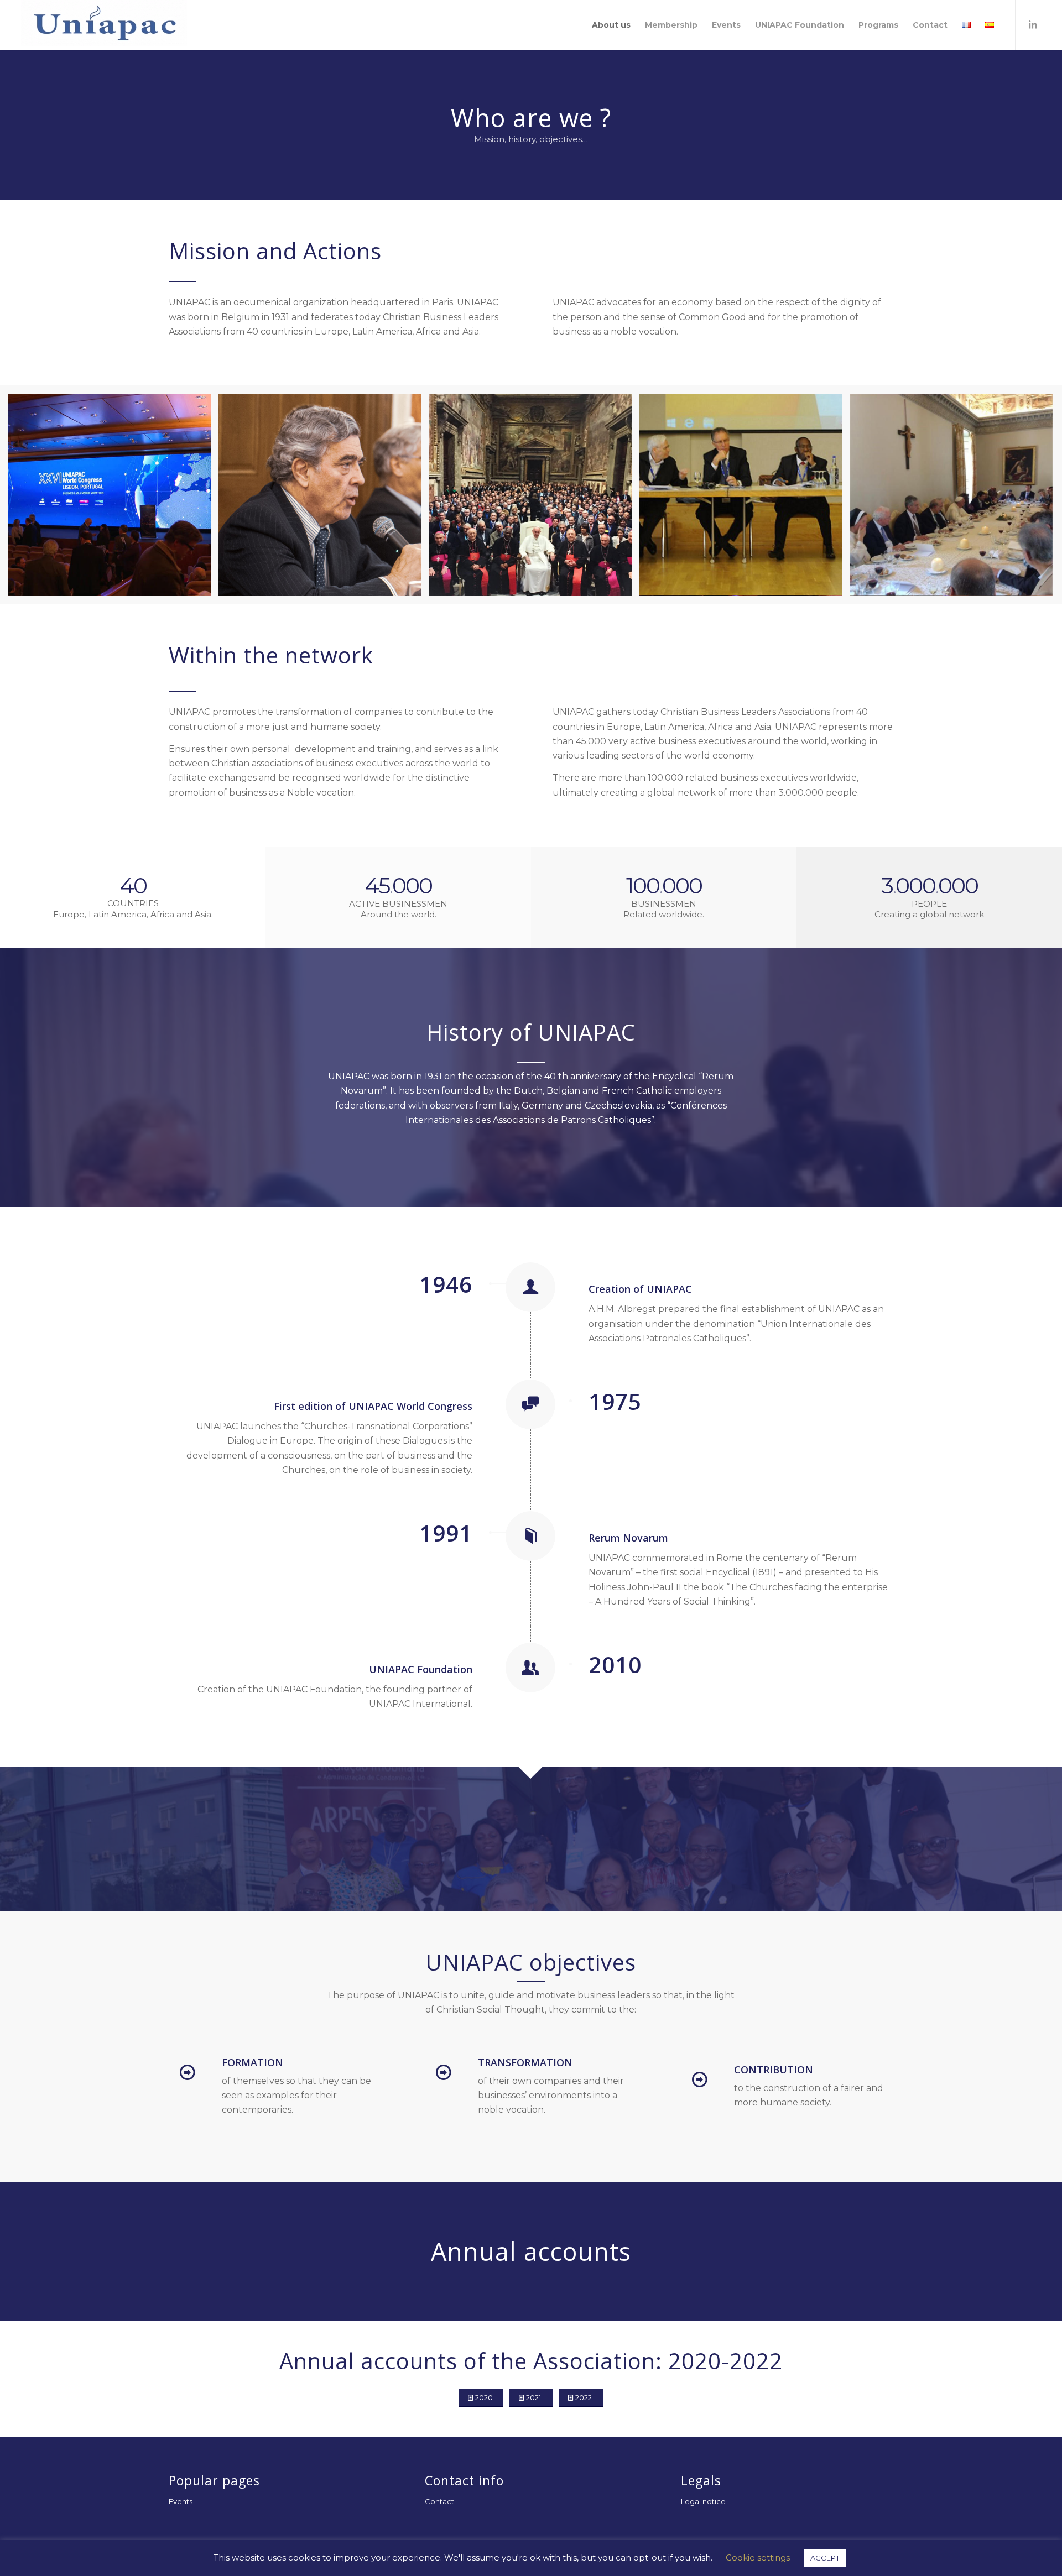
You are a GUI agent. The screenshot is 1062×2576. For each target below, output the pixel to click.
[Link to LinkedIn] (1033, 24)
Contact (439, 2501)
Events (181, 2501)
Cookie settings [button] (758, 2557)
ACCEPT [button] (825, 2558)
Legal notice (703, 2501)
